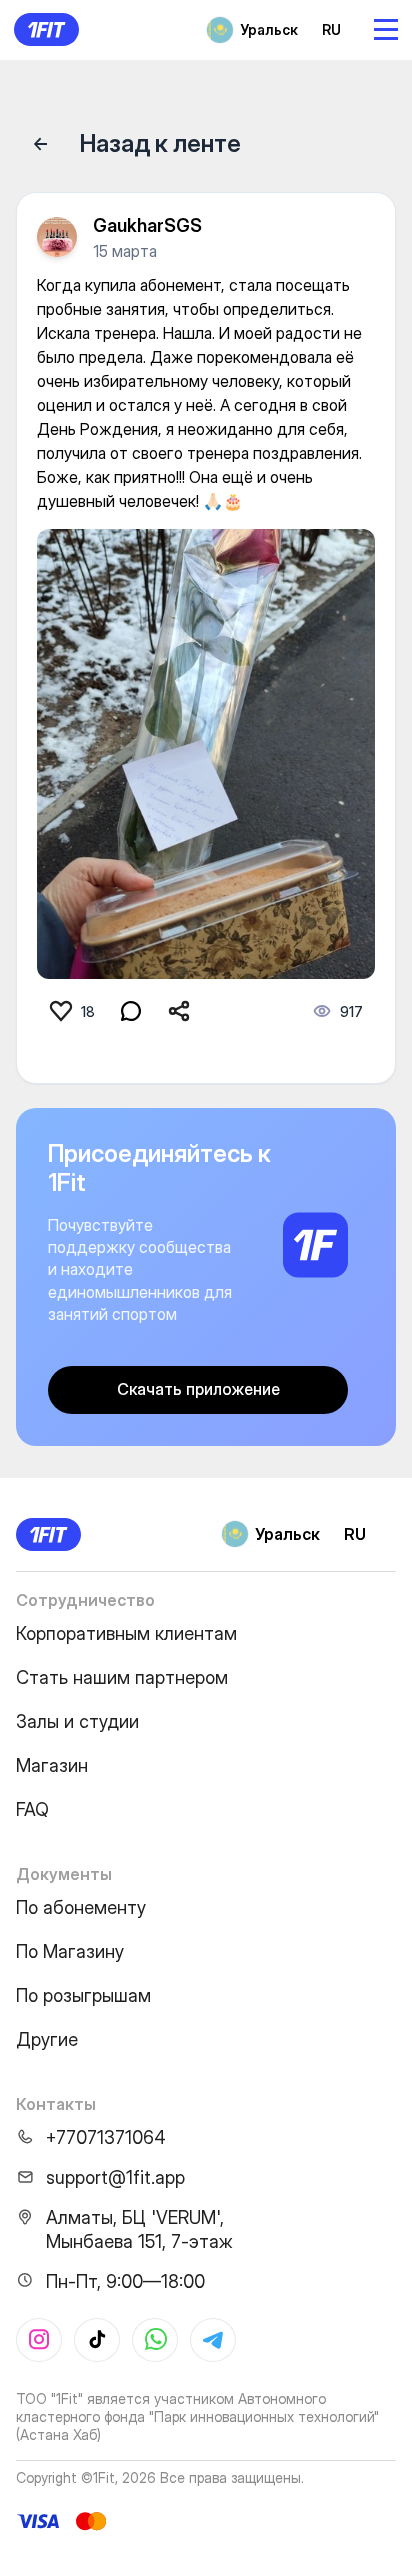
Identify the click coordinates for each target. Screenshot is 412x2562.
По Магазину (70, 1951)
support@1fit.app (115, 2177)
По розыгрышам (83, 1995)
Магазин (52, 1765)
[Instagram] (39, 2340)
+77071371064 (106, 2137)
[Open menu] (386, 29)
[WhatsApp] (155, 2340)
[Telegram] (213, 2340)
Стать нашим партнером (122, 1677)
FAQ (32, 1809)
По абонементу (81, 1907)
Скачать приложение (198, 1389)
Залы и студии (77, 1721)
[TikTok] (97, 2340)
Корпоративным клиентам (126, 1633)
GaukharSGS (147, 225)
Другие (47, 2039)
